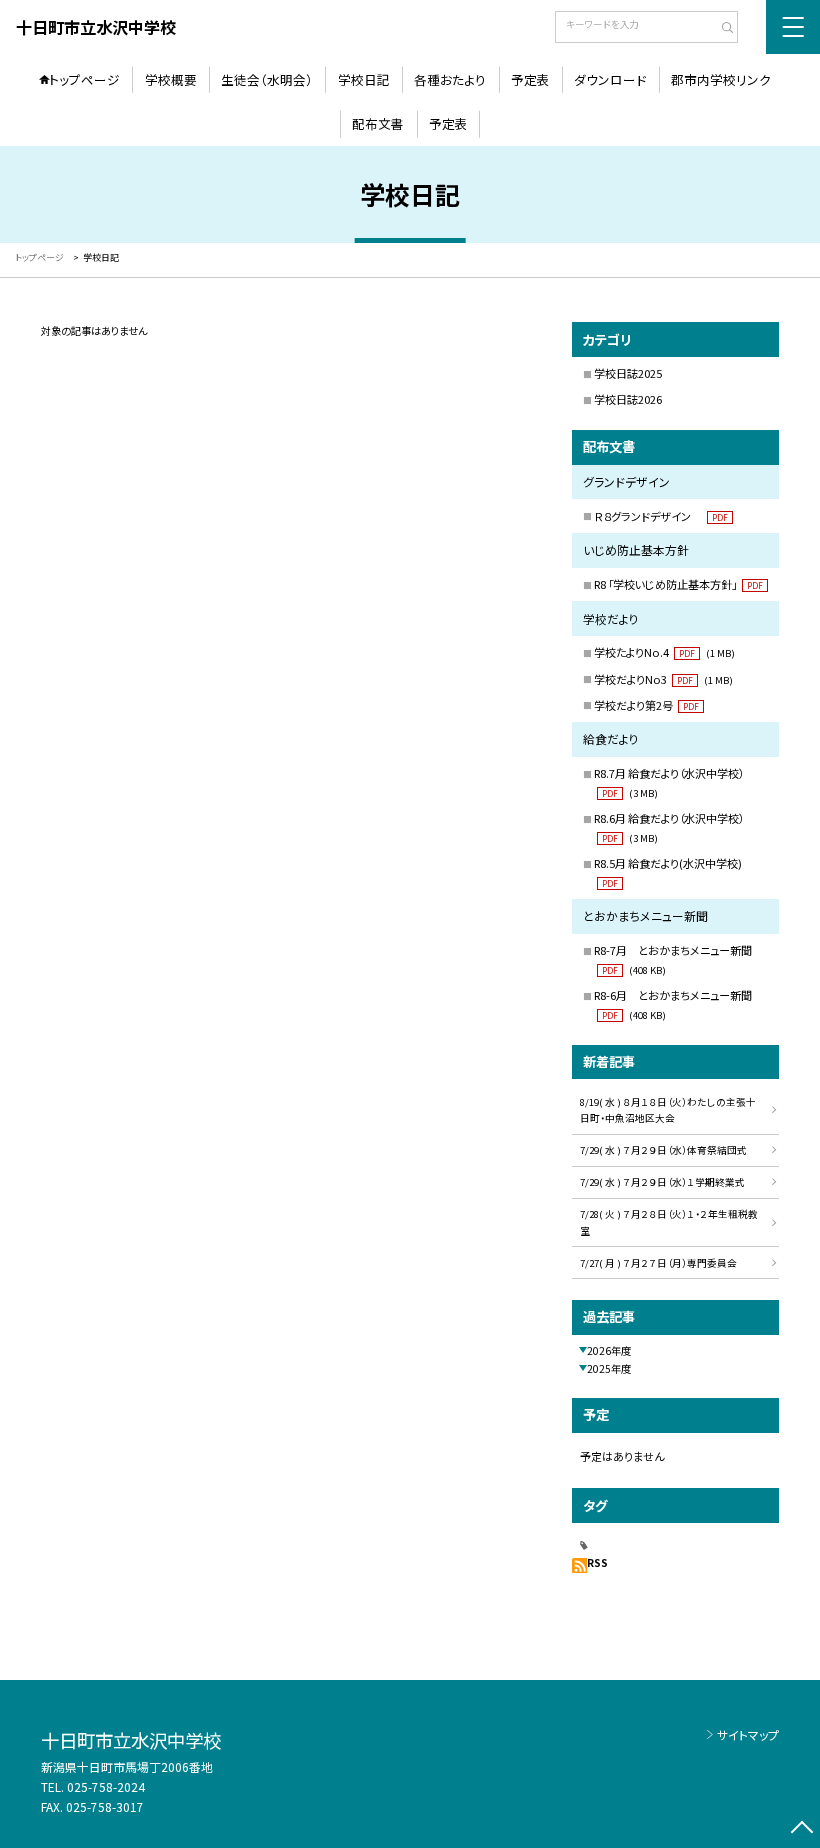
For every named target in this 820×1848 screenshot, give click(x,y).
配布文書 (378, 123)
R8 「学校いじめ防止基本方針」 (678, 584)
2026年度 (609, 1350)
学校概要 (171, 79)
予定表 (530, 79)
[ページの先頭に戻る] (801, 1829)
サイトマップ (748, 1734)
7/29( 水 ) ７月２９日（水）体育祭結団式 (663, 1150)
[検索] (720, 29)
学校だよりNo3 (663, 679)
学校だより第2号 (646, 705)
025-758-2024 (106, 1786)
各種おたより (450, 79)
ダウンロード (610, 79)
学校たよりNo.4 (664, 652)
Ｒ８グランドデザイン (661, 516)
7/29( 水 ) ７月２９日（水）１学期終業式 (662, 1182)
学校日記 (364, 79)
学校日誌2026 (628, 399)
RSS (597, 1562)
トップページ (84, 79)
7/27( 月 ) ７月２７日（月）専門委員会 (658, 1263)
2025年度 (609, 1368)
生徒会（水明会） (267, 79)
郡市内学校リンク (721, 79)
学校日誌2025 (628, 373)
